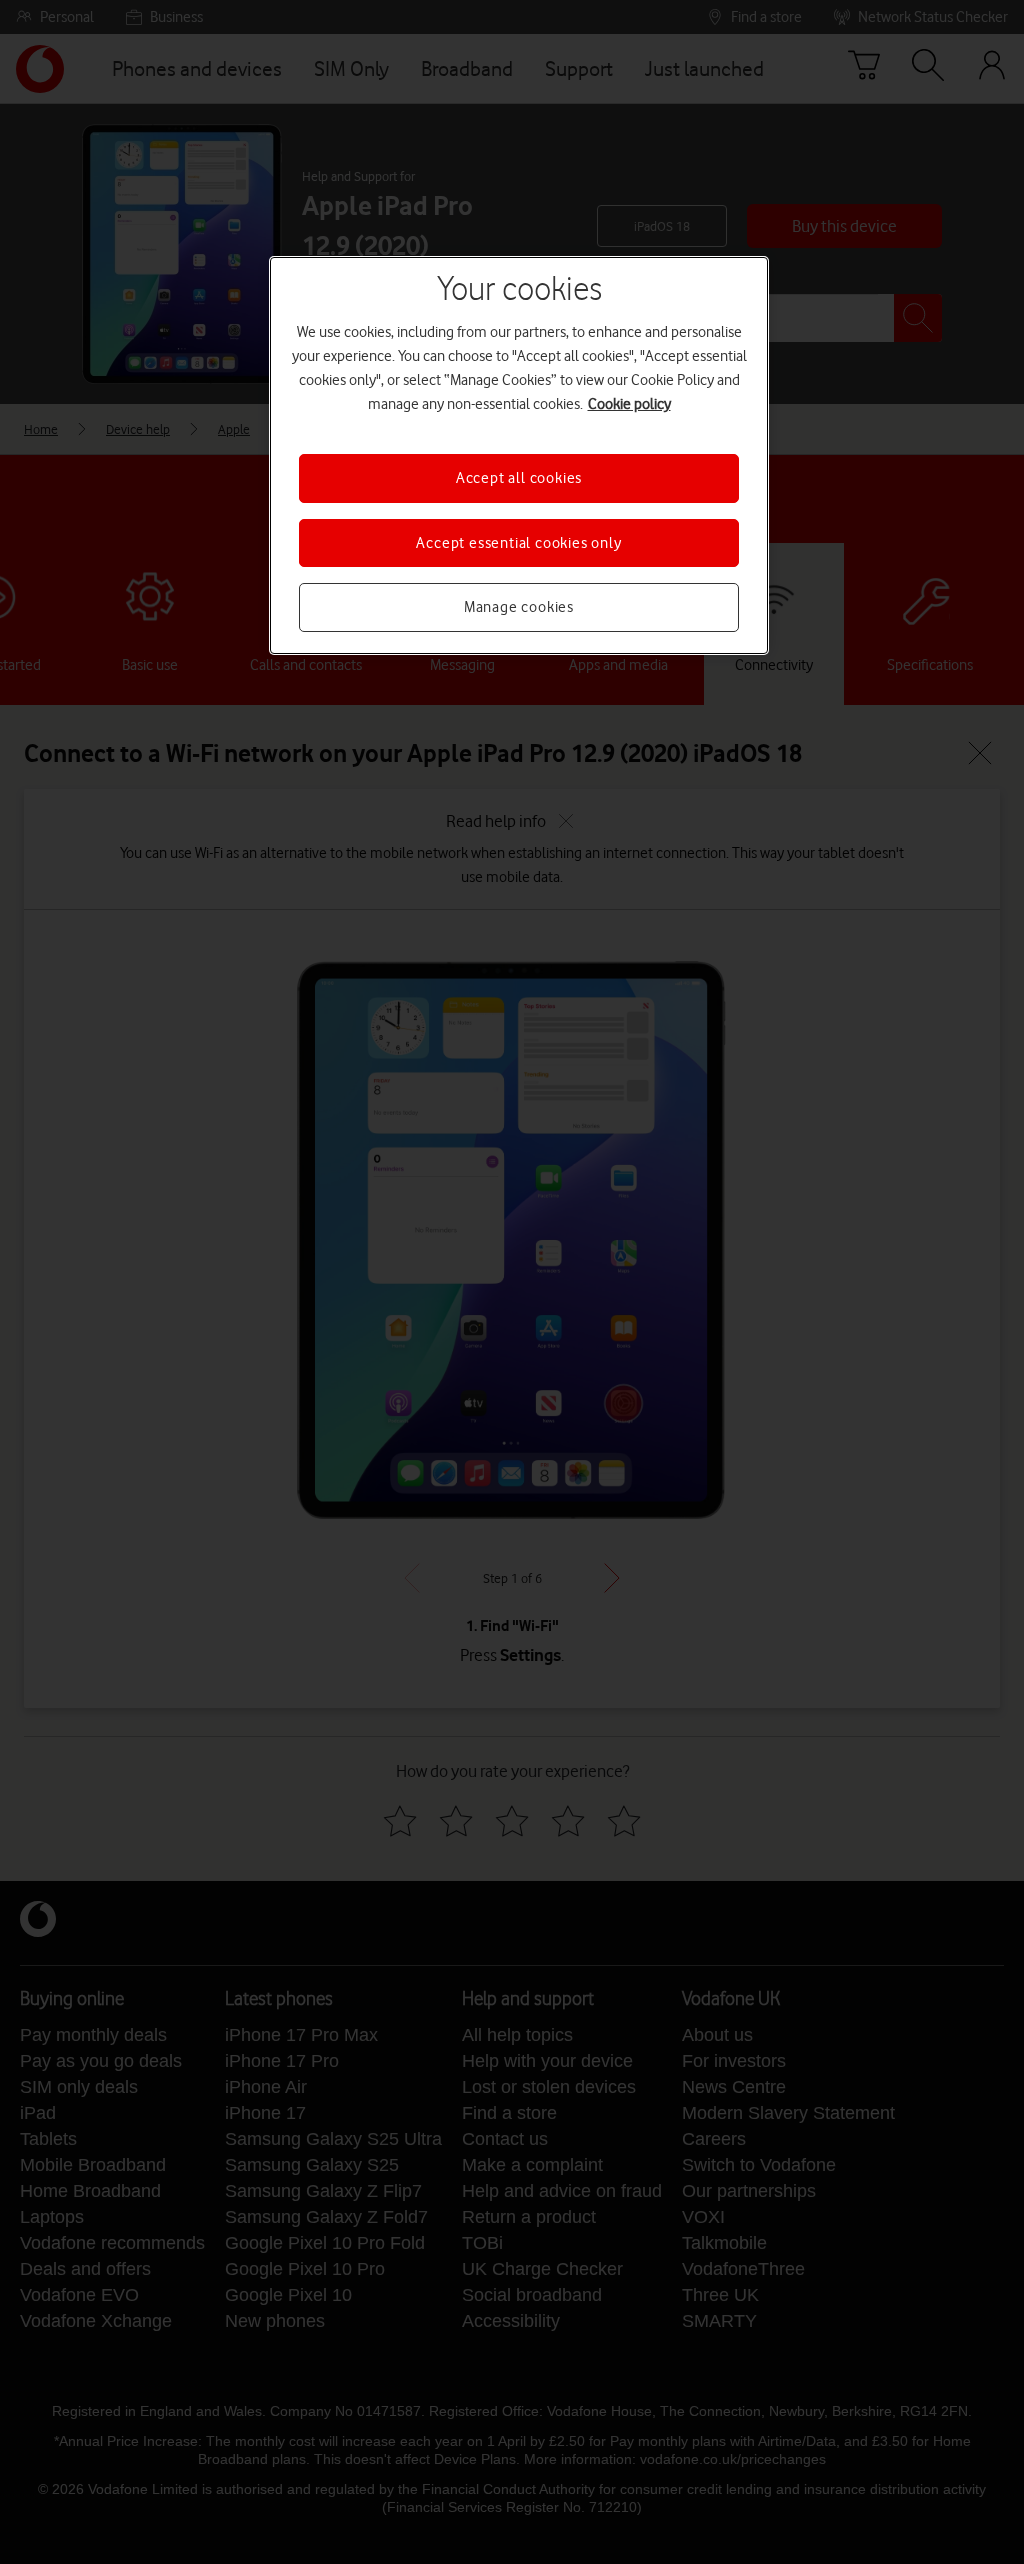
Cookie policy (629, 404)
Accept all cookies (519, 478)
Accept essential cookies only (518, 543)
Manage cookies (519, 607)
